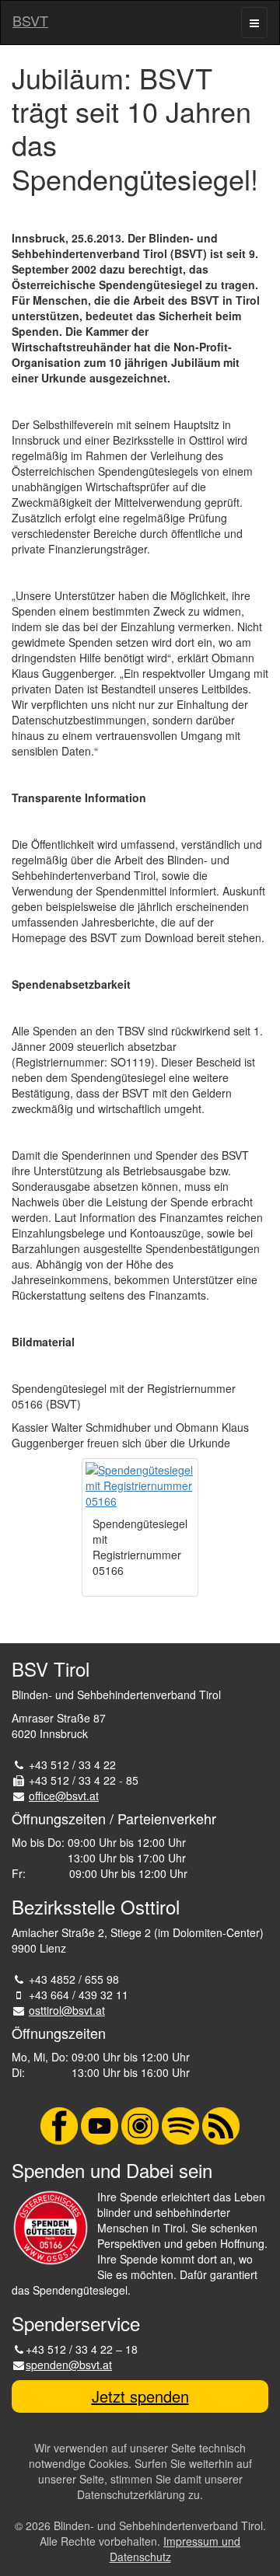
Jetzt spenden (140, 2396)
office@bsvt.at (64, 1796)
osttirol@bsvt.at (67, 2010)
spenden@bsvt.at (69, 2365)
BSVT (30, 20)
